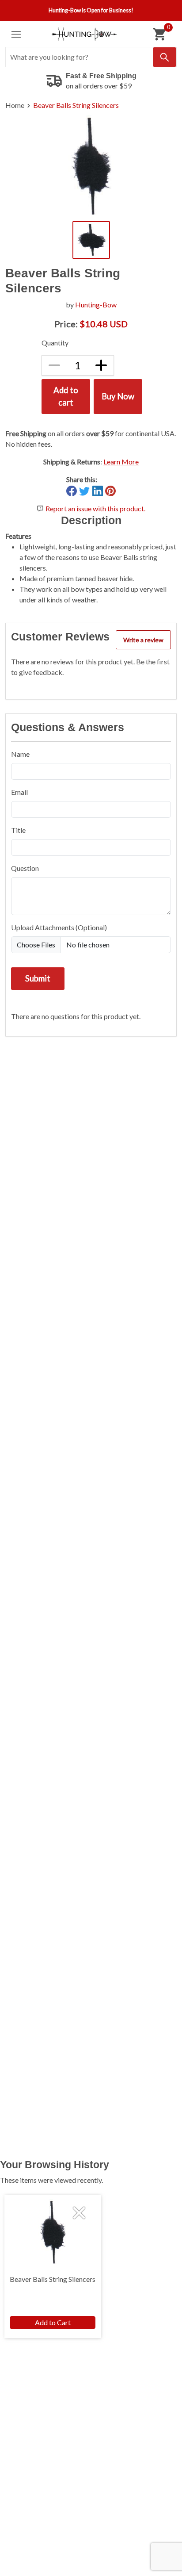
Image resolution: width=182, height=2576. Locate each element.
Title (18, 830)
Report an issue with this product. (95, 508)
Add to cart (66, 396)
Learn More (121, 462)
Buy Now (118, 396)
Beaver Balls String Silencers (76, 105)
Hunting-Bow (96, 305)
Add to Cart (53, 2322)
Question (25, 868)
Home (15, 105)
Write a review (143, 640)
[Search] (165, 57)
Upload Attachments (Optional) (59, 927)
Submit (38, 978)
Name (20, 754)
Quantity (55, 343)
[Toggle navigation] (16, 34)
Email (19, 792)
